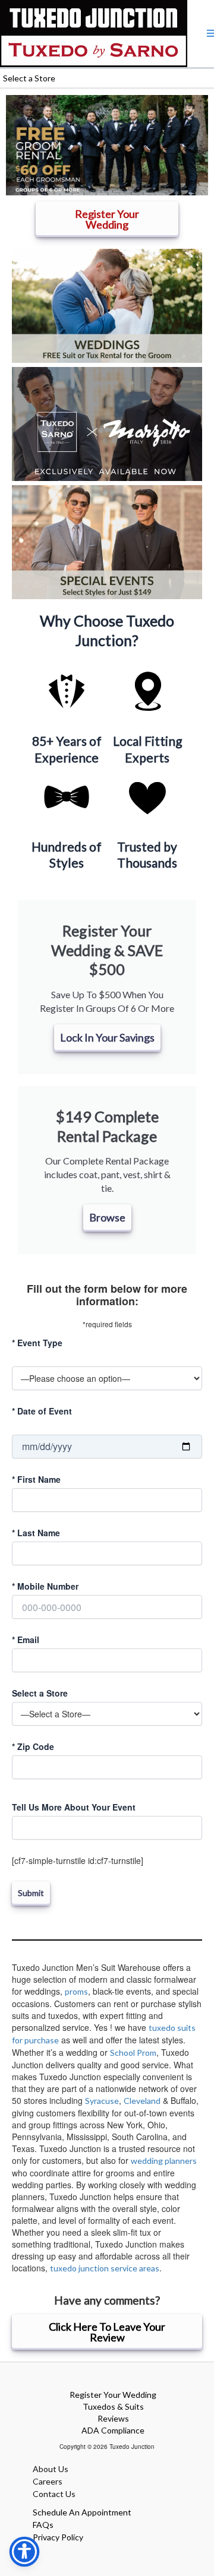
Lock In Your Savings (107, 1037)
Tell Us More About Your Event (74, 1807)
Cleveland (142, 2101)
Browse (107, 1217)
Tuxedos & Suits (113, 2406)
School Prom (133, 2053)
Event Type (37, 1343)
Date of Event (42, 1411)
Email (26, 1640)
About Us (51, 2469)
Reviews (113, 2418)
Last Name (36, 1533)
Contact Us (54, 2494)
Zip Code (33, 1746)
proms (76, 1991)
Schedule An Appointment (82, 2512)
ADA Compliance (113, 2430)
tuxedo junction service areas (105, 2268)
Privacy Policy (58, 2537)
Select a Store (40, 1693)
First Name (36, 1479)
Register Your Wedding (113, 2395)
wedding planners (164, 2161)
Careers (48, 2481)
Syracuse (102, 2101)
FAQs (43, 2525)
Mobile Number (45, 1586)
